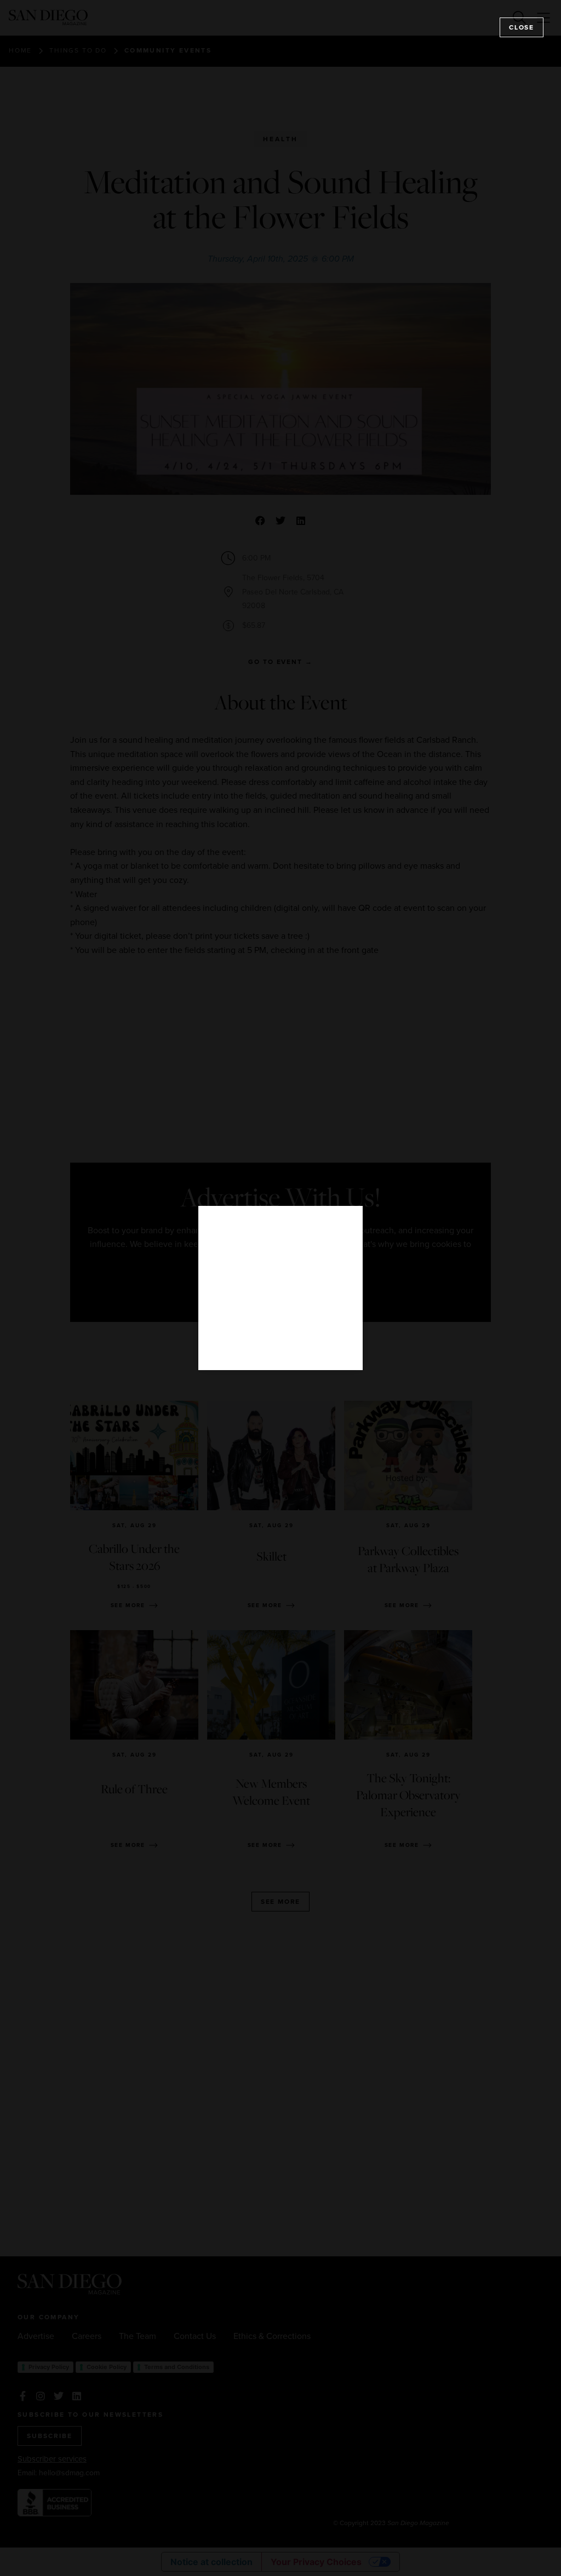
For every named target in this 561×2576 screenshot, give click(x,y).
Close (522, 27)
